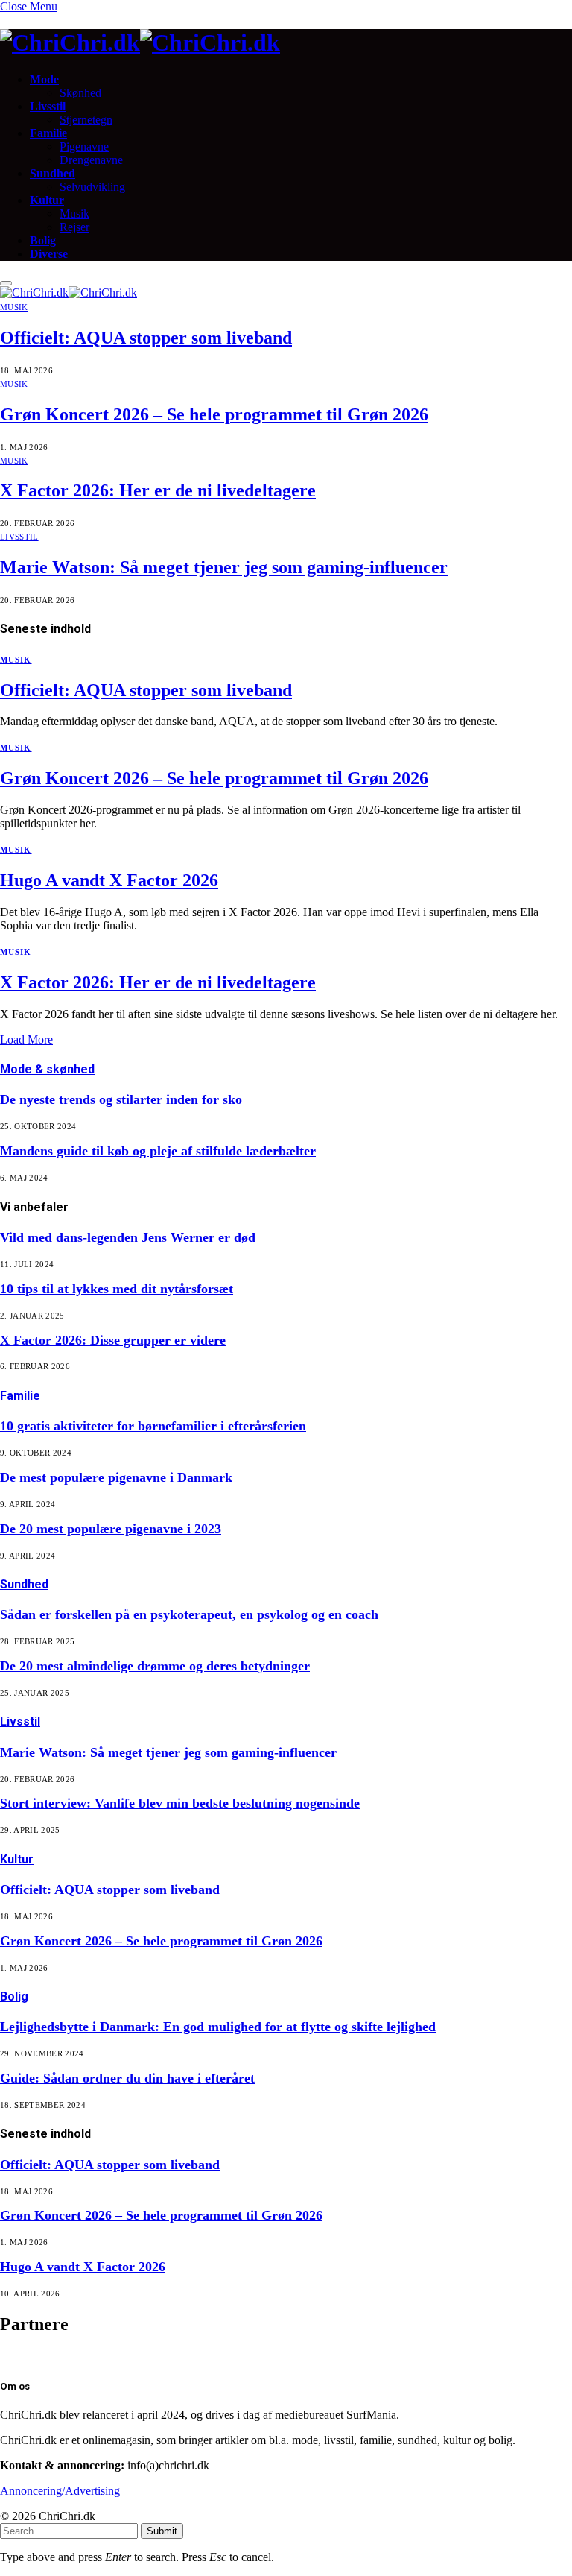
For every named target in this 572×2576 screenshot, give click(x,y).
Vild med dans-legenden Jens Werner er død (128, 1237)
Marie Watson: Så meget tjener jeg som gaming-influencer (224, 567)
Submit (162, 2531)
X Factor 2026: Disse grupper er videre (113, 1340)
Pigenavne (84, 146)
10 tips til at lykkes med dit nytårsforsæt (117, 1289)
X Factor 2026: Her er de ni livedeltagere (158, 490)
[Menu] (6, 283)
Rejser (74, 227)
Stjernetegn (86, 120)
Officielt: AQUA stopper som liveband (146, 338)
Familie (48, 133)
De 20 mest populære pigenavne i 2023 (111, 1529)
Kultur (47, 200)
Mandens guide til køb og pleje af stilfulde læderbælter (158, 1151)
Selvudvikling (92, 187)
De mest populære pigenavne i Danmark (116, 1477)
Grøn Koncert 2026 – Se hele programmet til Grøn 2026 (214, 414)
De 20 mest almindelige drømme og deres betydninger (155, 1666)
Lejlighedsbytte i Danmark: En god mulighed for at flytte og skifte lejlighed (218, 2027)
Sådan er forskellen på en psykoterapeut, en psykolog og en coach (189, 1614)
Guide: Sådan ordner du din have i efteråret (127, 2078)
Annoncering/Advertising (60, 2491)
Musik (74, 214)
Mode (44, 79)
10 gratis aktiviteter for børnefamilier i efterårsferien (153, 1426)
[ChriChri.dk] (286, 43)
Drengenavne (91, 160)
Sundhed (53, 173)
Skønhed (80, 93)
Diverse (49, 254)
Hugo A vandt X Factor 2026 (109, 880)
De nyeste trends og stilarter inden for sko (121, 1099)
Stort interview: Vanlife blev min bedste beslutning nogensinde (180, 1803)
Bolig (43, 240)
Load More (26, 1039)
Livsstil (48, 106)
